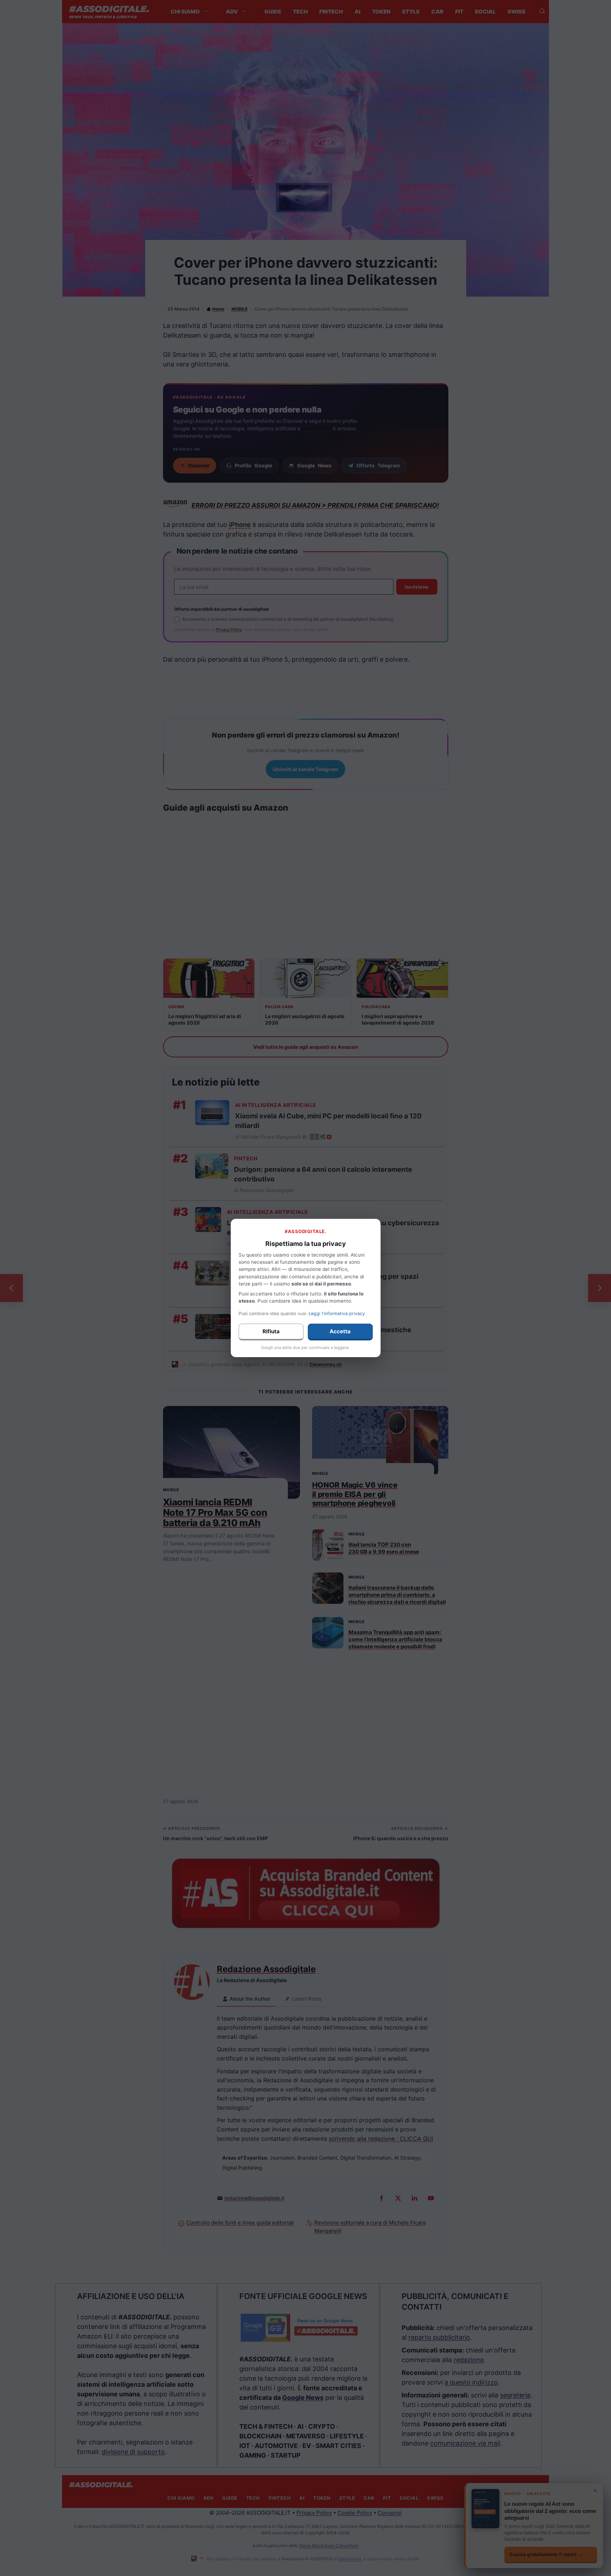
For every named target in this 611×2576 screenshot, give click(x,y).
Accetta (340, 1331)
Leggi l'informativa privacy (337, 1313)
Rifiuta (271, 1331)
